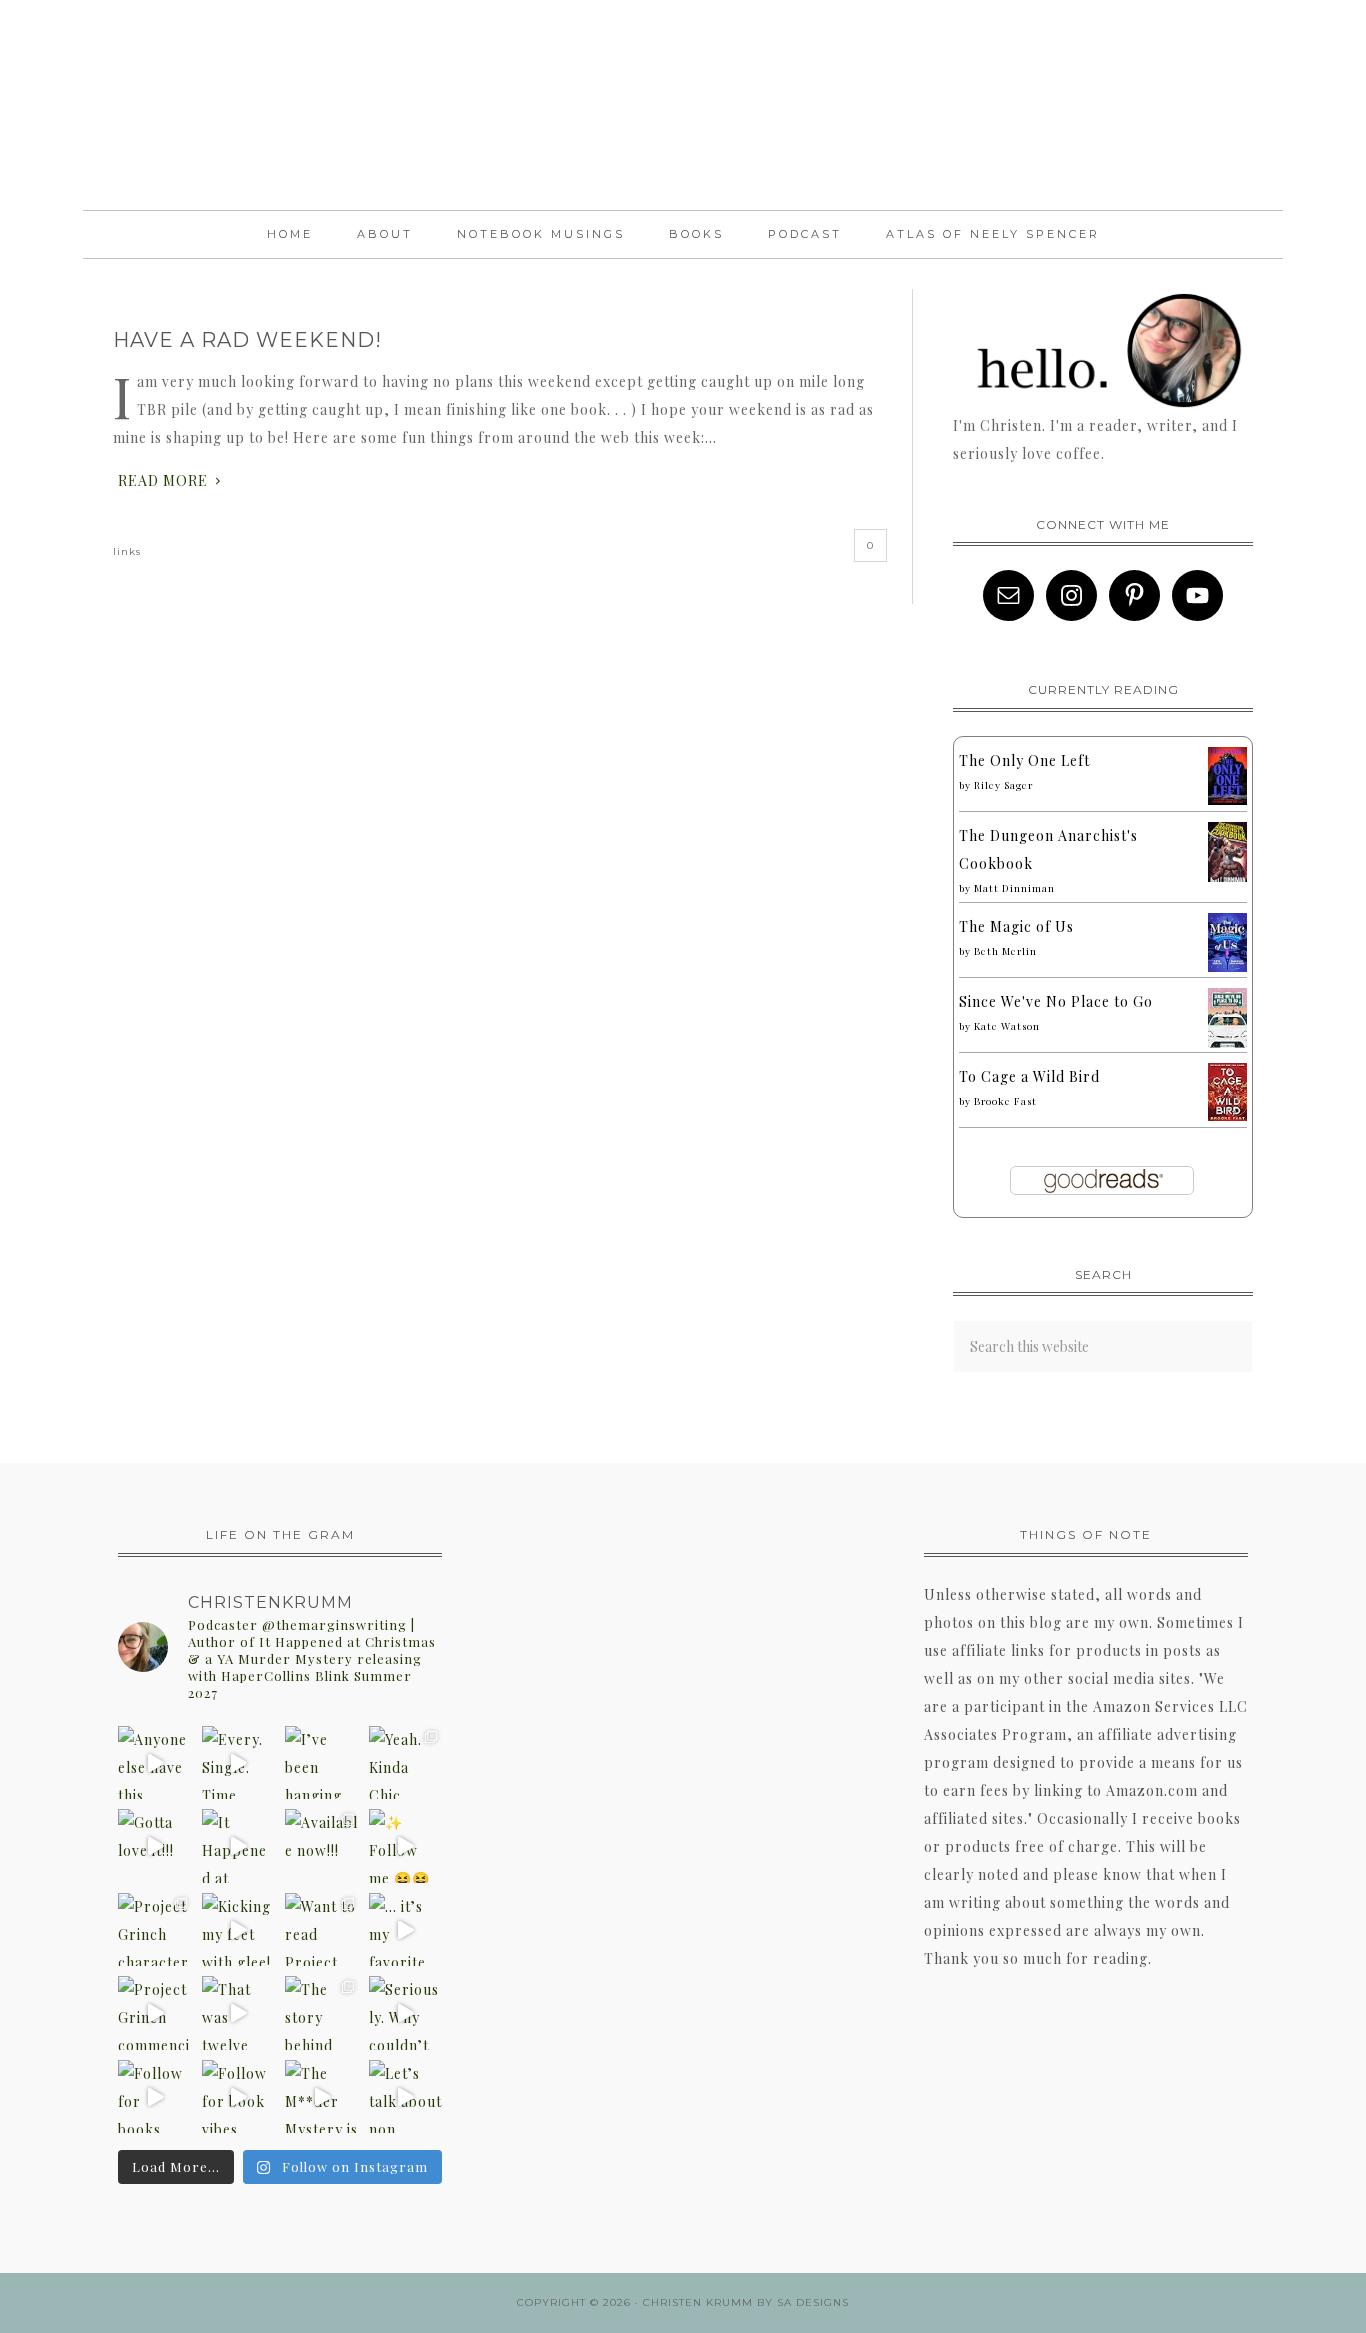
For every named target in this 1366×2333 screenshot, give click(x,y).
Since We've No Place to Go (1056, 1001)
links (127, 551)
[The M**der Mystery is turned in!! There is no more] (322, 2097)
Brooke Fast (1005, 1101)
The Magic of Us (1016, 926)
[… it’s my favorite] (406, 1930)
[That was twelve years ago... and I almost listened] (239, 2013)
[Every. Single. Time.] (239, 1763)
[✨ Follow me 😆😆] (406, 1846)
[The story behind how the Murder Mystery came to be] (322, 2013)
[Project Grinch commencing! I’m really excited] (155, 2013)
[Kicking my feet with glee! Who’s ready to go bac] (239, 1930)
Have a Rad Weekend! (247, 340)
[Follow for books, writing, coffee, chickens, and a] (155, 2097)
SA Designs (813, 2302)
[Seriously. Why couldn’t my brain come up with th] (406, 2013)
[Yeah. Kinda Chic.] (406, 1763)
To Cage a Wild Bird (1029, 1076)
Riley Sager (1003, 785)
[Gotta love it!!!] (155, 1846)
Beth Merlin (1005, 951)
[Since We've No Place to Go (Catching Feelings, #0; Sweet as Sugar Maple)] (1227, 1044)
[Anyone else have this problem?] (155, 1763)
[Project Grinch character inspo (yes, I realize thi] (155, 1930)
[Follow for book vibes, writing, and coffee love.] (239, 2097)
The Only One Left (1024, 760)
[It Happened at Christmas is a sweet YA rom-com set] (239, 1846)
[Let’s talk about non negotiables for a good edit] (406, 2097)
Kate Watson (1007, 1026)
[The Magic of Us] (1227, 966)
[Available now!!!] (322, 1846)
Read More (163, 480)
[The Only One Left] (1227, 799)
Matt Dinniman (1014, 888)
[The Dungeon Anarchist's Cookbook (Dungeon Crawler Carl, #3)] (1227, 878)
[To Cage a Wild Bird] (1227, 1115)
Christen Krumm (683, 105)
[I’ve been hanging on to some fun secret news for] (322, 1763)
